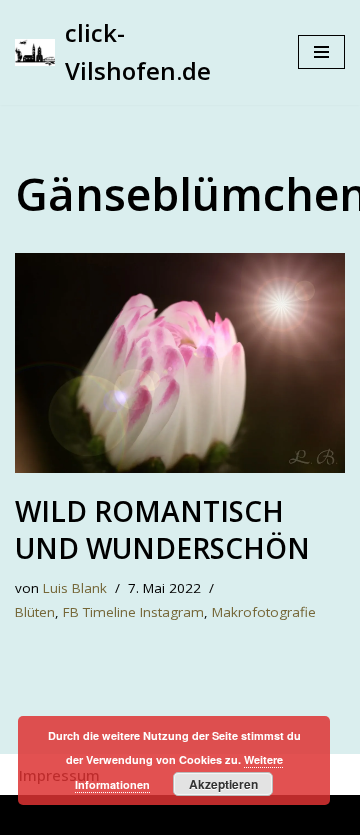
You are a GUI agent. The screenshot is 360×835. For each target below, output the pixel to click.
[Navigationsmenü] (321, 52)
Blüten (35, 612)
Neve (76, 815)
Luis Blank (75, 588)
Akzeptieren (223, 784)
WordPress (263, 815)
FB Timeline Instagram (133, 612)
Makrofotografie (264, 612)
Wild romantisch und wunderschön (162, 529)
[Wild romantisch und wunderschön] (180, 363)
